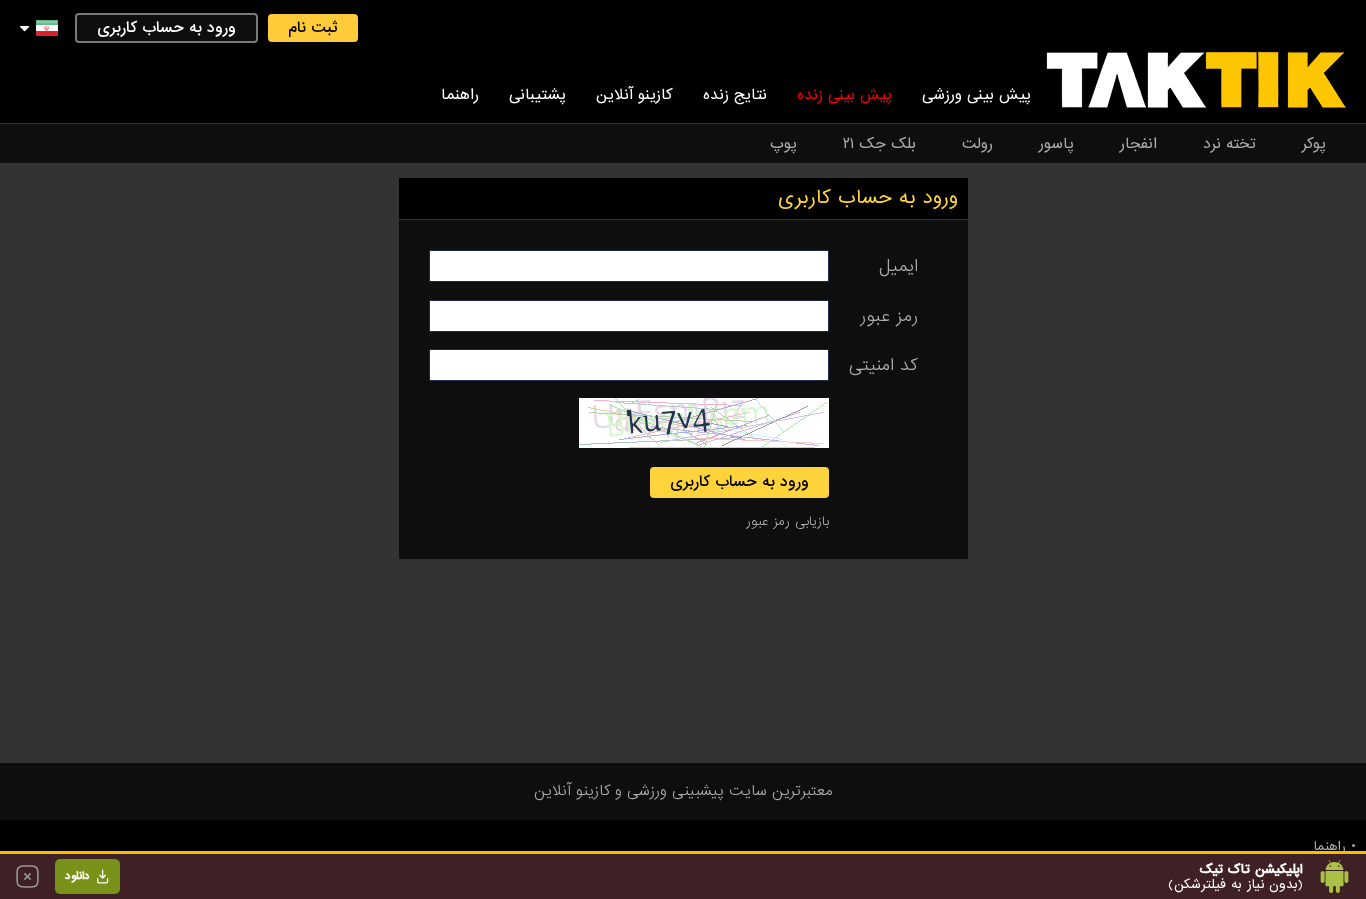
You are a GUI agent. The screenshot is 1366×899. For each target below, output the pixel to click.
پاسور (1056, 144)
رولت (977, 144)
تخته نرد (1229, 144)
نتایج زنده (735, 95)
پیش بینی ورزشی (976, 95)
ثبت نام (313, 28)
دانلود (77, 876)
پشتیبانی (537, 95)
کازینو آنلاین (634, 95)
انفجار (1138, 144)
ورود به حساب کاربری (166, 28)
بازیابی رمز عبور (787, 521)
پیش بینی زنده (844, 95)
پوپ (783, 144)
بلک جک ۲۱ (879, 144)
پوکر (1314, 144)
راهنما (460, 95)
